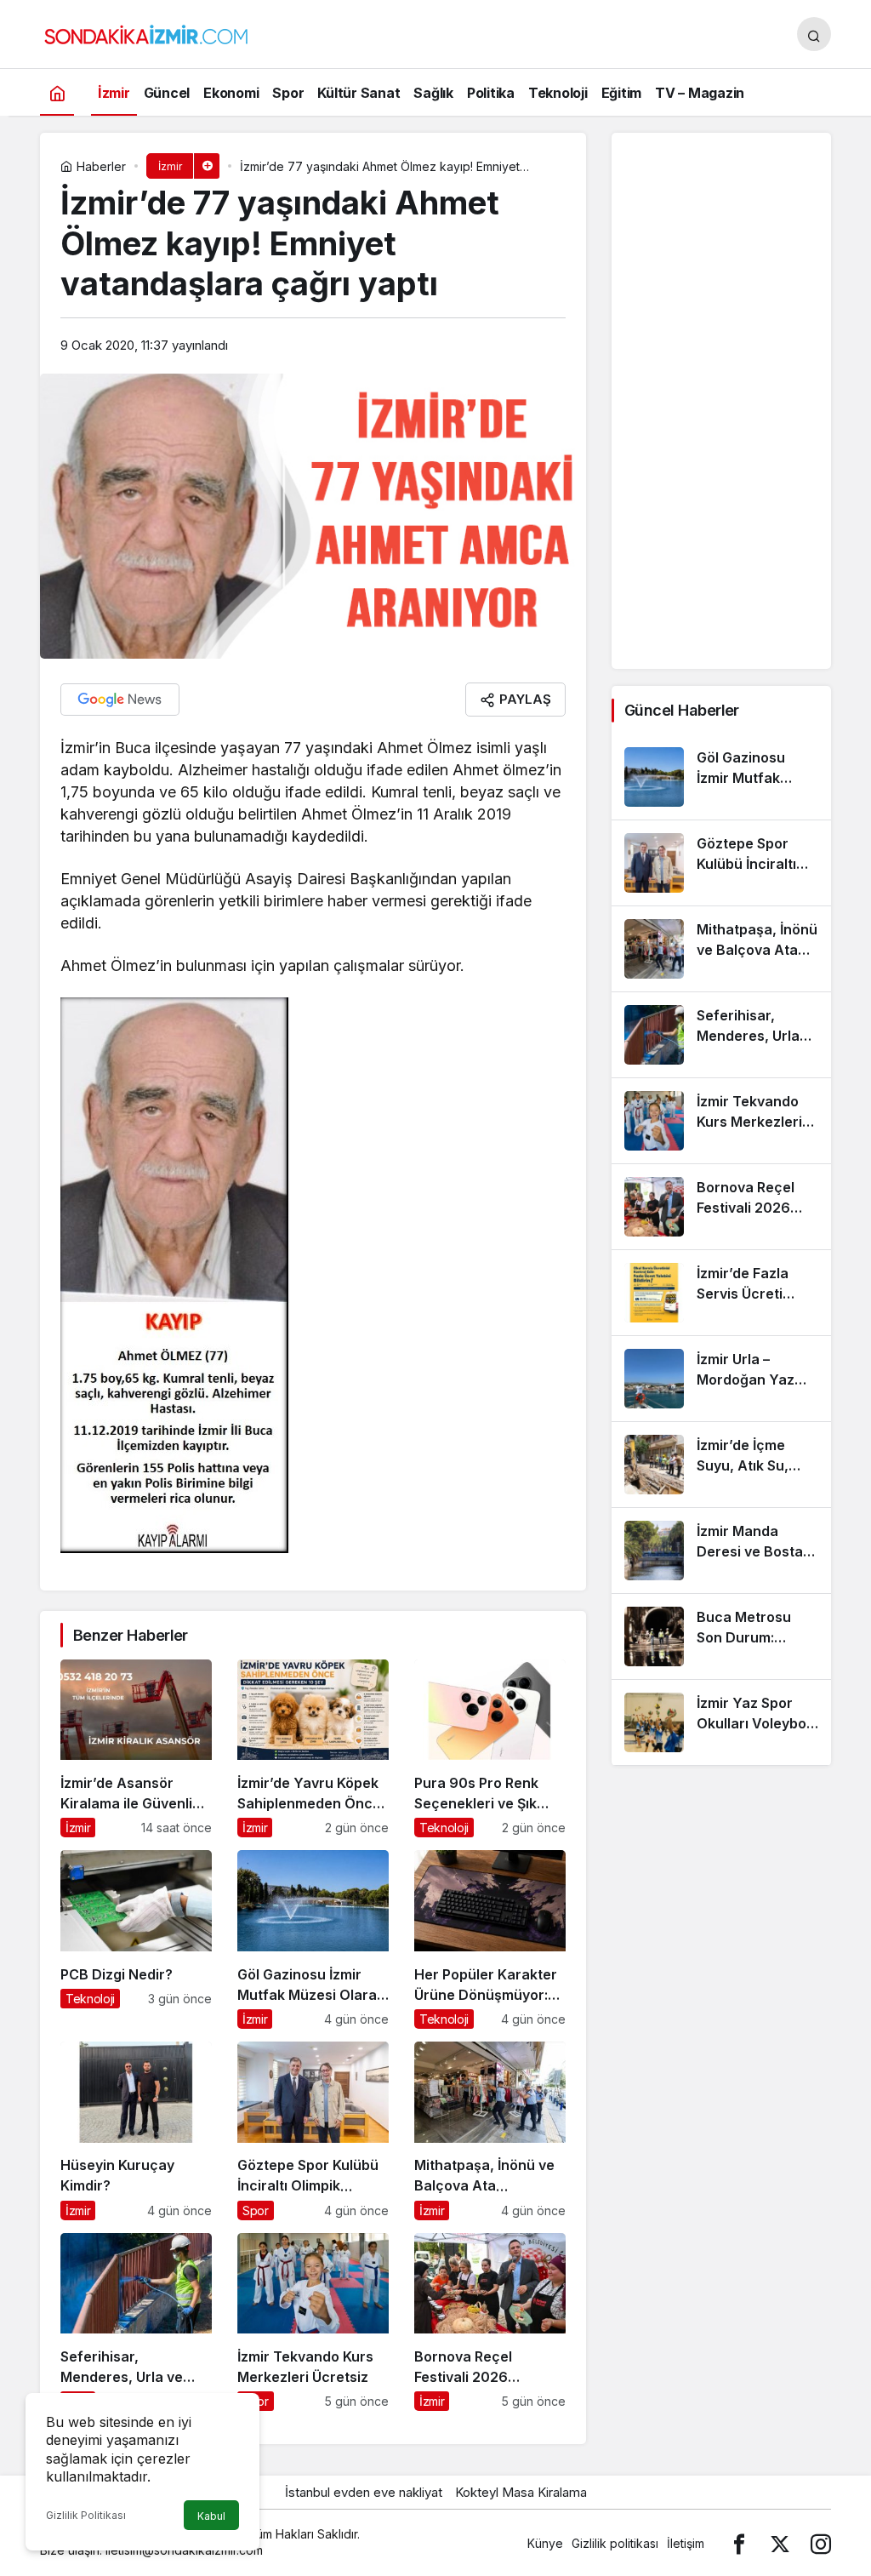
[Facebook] (739, 2543)
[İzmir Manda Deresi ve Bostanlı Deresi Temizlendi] (721, 1551)
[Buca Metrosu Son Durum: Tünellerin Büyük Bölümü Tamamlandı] (721, 1636)
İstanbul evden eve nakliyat (364, 2492)
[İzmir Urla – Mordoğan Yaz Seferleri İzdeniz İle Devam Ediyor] (721, 1379)
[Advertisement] (721, 401)
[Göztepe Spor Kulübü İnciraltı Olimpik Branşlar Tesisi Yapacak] (313, 2131)
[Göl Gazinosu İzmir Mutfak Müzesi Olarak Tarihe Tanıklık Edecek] (313, 1939)
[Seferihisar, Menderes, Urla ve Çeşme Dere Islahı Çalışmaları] (136, 2322)
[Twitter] (780, 2543)
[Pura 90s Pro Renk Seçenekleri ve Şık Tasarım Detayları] (490, 1749)
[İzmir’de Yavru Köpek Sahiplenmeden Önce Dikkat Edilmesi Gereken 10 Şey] (313, 1749)
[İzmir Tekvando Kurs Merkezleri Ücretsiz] (313, 2322)
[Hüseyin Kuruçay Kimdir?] (136, 2131)
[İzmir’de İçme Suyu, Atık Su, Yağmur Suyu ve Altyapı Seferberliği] (721, 1465)
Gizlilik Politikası (86, 2515)
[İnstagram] (821, 2543)
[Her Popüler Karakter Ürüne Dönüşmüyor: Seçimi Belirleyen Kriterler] (490, 1939)
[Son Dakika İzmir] (146, 32)
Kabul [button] (211, 2516)
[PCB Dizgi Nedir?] (136, 1939)
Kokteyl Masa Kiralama (521, 2492)
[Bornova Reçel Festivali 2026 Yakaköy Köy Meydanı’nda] (490, 2322)
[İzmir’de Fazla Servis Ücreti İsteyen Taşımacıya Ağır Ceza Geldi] (721, 1293)
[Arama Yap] (814, 34)
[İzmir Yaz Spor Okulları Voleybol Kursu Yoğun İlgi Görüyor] (721, 1722)
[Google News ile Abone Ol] (120, 700)
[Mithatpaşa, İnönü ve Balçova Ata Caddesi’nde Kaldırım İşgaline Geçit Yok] (490, 2131)
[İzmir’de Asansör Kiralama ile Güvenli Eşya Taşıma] (136, 1749)
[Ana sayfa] (57, 92)
